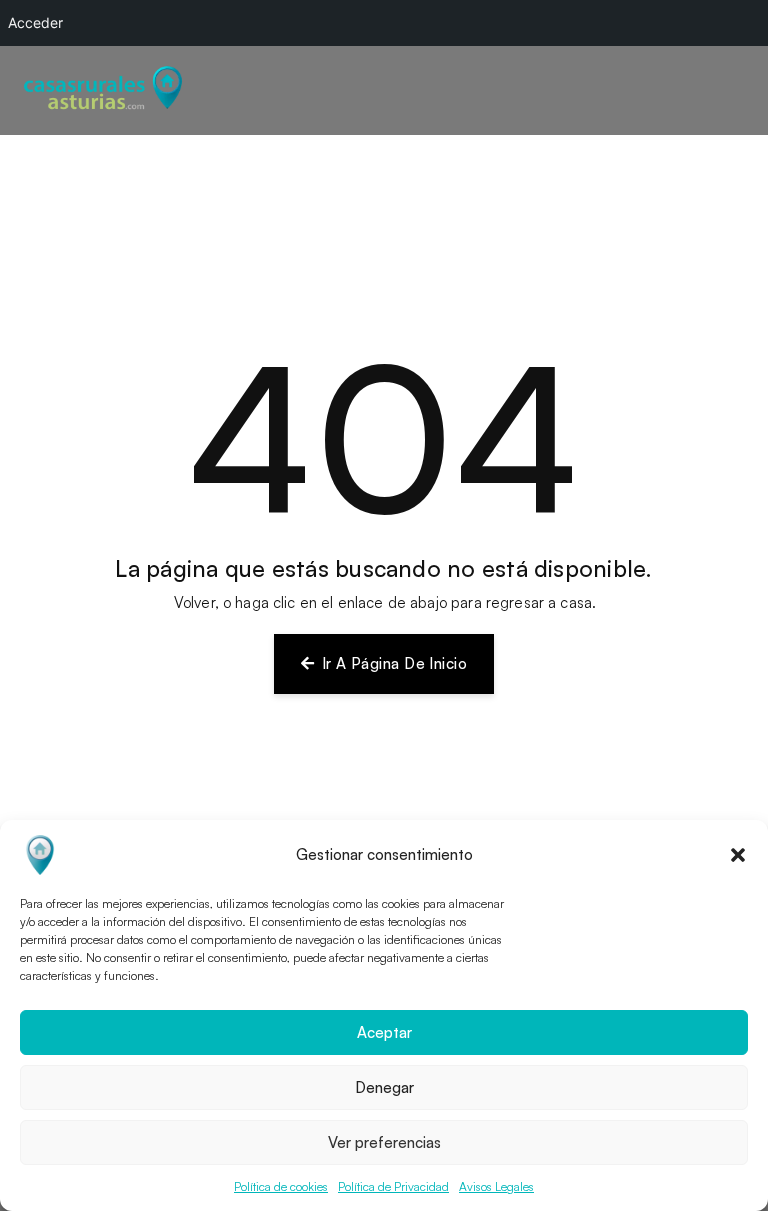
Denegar (384, 1087)
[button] (738, 855)
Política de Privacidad (393, 1186)
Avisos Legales (496, 1186)
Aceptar (384, 1032)
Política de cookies (281, 1186)
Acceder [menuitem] (35, 22)
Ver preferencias (384, 1142)
